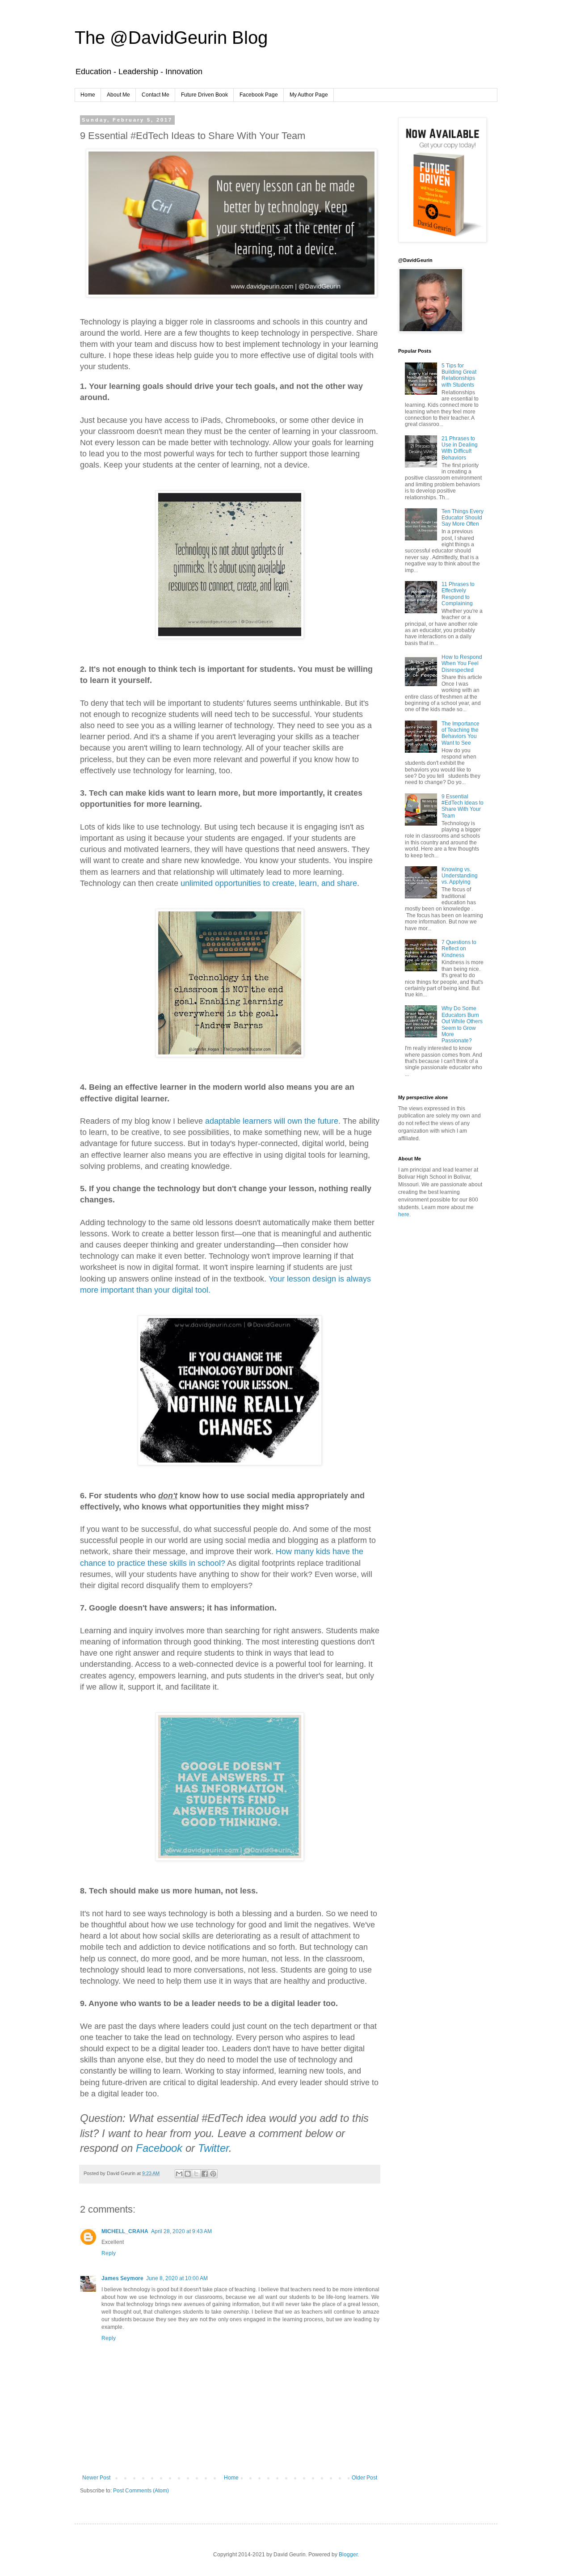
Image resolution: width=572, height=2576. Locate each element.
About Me (118, 95)
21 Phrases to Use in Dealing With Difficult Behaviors (460, 448)
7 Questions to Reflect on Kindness (459, 949)
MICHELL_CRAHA (125, 2231)
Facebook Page (259, 95)
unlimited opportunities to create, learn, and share (269, 883)
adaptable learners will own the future (272, 1121)
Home (88, 95)
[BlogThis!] (188, 2174)
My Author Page (309, 95)
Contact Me (156, 95)
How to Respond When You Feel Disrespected (462, 664)
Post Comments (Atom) (141, 2491)
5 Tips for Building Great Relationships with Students (459, 375)
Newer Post (96, 2478)
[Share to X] (196, 2174)
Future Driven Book (204, 95)
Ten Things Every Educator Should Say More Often (463, 518)
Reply (109, 2253)
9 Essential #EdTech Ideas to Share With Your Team (463, 806)
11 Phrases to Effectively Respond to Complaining (458, 594)
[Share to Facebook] (205, 2174)
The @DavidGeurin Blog (171, 38)
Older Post (364, 2478)
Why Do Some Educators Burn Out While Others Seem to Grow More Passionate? (462, 1024)
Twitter (213, 2148)
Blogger (348, 2555)
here (404, 1214)
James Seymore (122, 2278)
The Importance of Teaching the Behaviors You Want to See (461, 733)
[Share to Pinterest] (213, 2174)
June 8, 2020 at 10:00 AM (177, 2278)
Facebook (159, 2148)
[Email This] (179, 2174)
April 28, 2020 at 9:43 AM (181, 2231)
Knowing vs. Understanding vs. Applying (460, 876)
